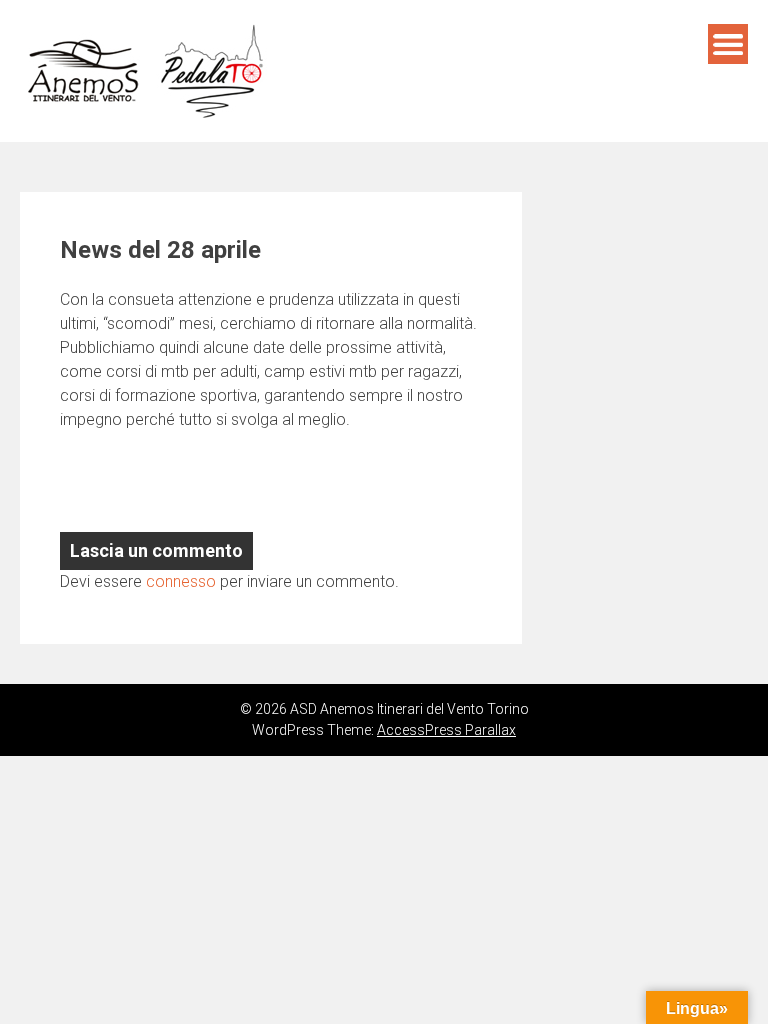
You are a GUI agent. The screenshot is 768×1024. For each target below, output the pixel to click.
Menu (728, 44)
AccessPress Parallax (446, 730)
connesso (181, 581)
